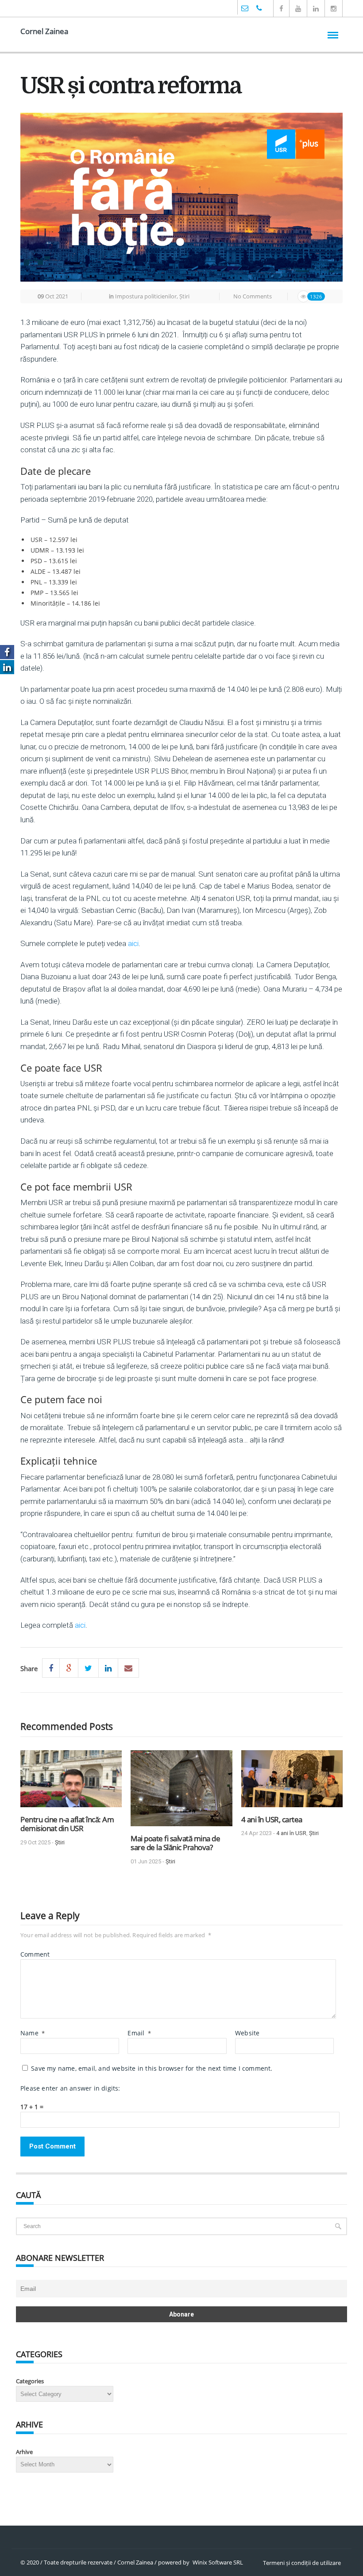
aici (133, 943)
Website (247, 2033)
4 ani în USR (291, 1833)
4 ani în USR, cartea (272, 1819)
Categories (30, 2381)
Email (139, 2033)
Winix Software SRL (218, 2562)
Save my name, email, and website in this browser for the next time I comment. (152, 2068)
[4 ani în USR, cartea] (292, 1782)
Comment (35, 1954)
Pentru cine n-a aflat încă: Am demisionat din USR (67, 1824)
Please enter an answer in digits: (70, 2088)
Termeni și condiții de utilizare (302, 2563)
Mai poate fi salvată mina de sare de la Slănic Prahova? (175, 1843)
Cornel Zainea (44, 31)
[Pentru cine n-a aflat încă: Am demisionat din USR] (71, 1782)
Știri (184, 296)
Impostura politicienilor (146, 296)
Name (33, 2033)
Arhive (24, 2452)
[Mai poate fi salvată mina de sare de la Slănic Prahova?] (181, 1792)
